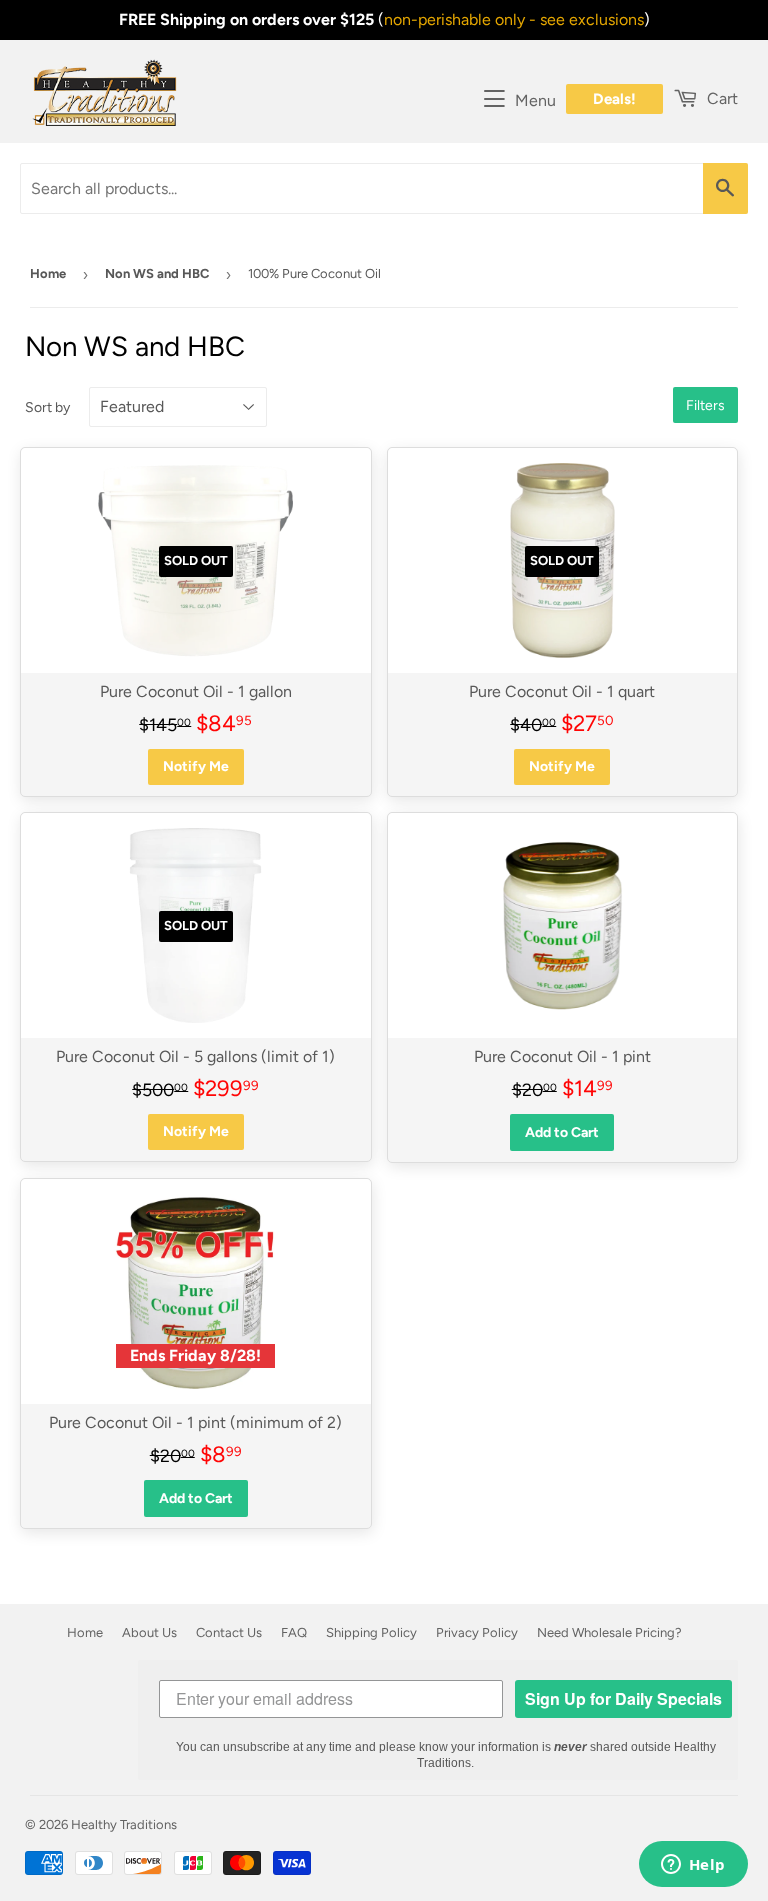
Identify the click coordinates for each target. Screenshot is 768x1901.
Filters (705, 405)
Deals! (614, 99)
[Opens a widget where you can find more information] (693, 1866)
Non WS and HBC (157, 273)
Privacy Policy (477, 1632)
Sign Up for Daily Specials (623, 1698)
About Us (149, 1632)
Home (48, 273)
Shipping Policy (371, 1632)
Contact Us (229, 1632)
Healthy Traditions (124, 1824)
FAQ (294, 1632)
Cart (720, 98)
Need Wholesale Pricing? (609, 1632)
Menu (535, 100)
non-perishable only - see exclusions (514, 19)
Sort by (47, 407)
